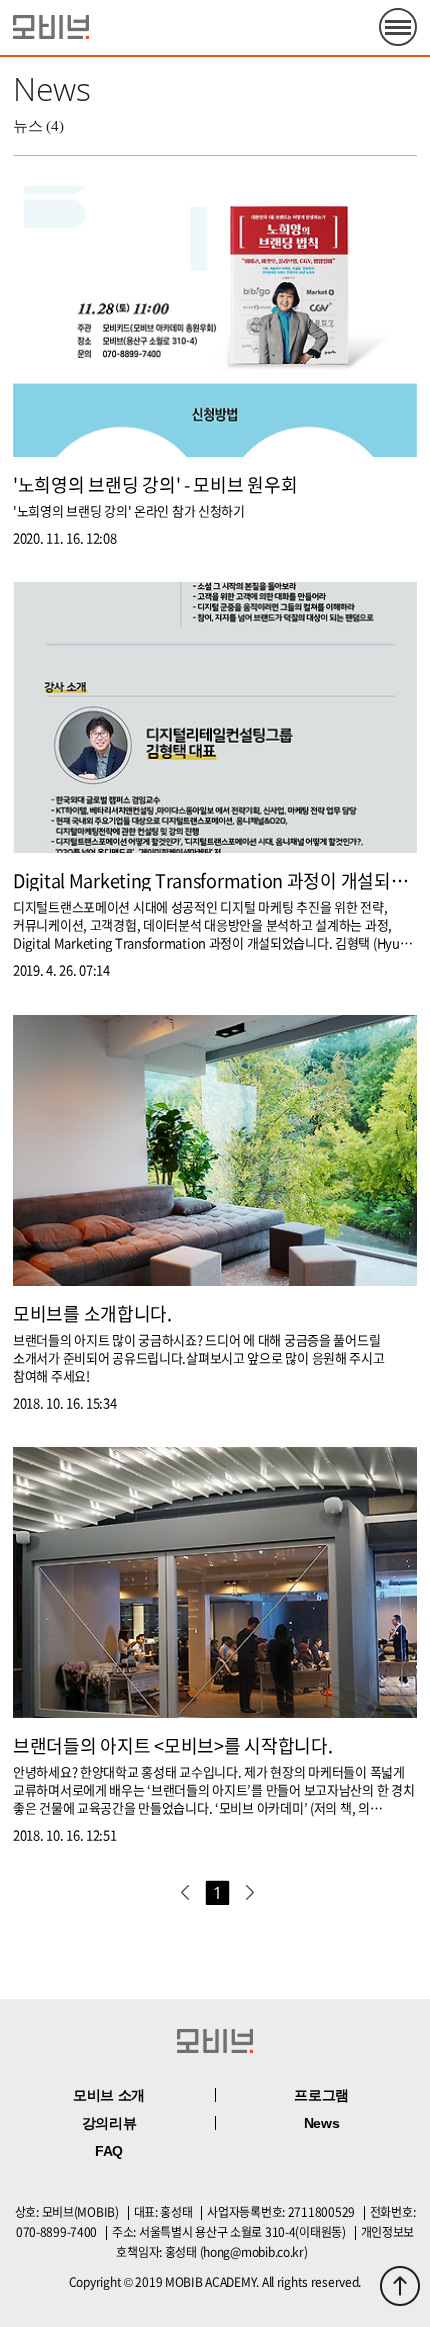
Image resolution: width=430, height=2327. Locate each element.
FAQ (109, 2151)
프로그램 (321, 2095)
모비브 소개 (109, 2095)
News (322, 2123)
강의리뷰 (109, 2123)
